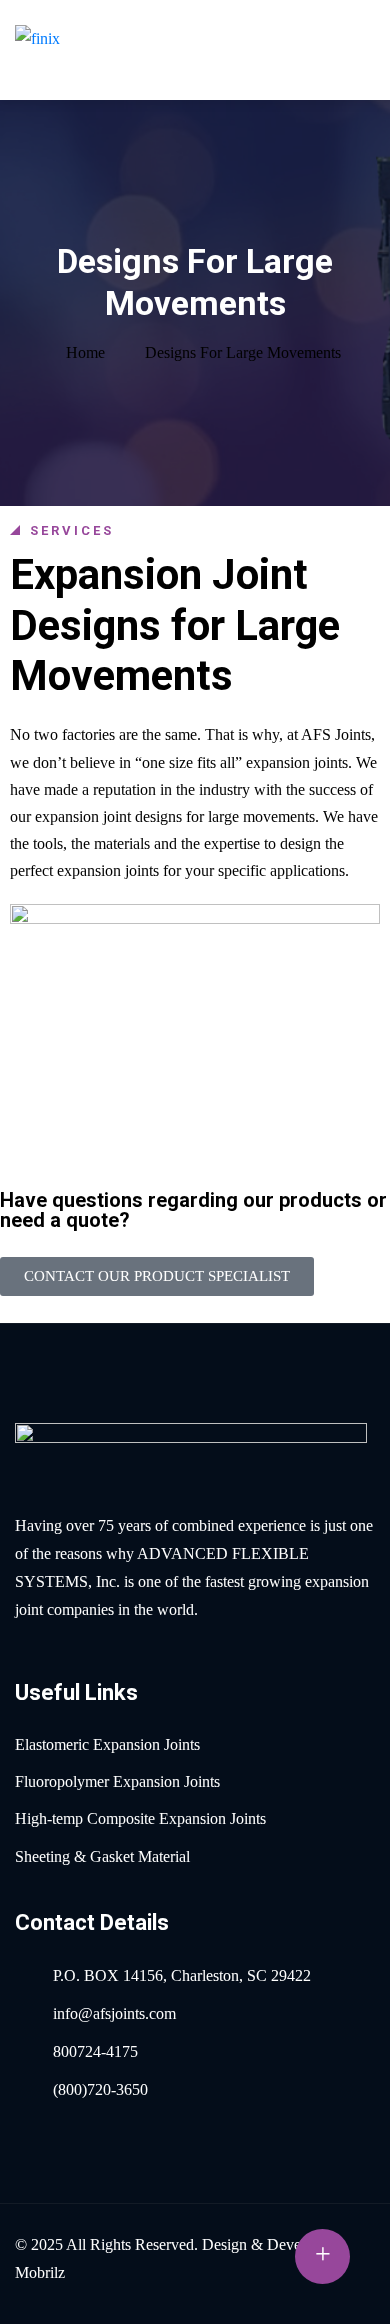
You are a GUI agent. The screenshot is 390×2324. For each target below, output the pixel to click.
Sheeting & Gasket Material (102, 1856)
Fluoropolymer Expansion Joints (117, 1781)
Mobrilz (40, 2272)
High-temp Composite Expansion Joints (140, 1818)
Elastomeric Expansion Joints (107, 1744)
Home (85, 352)
